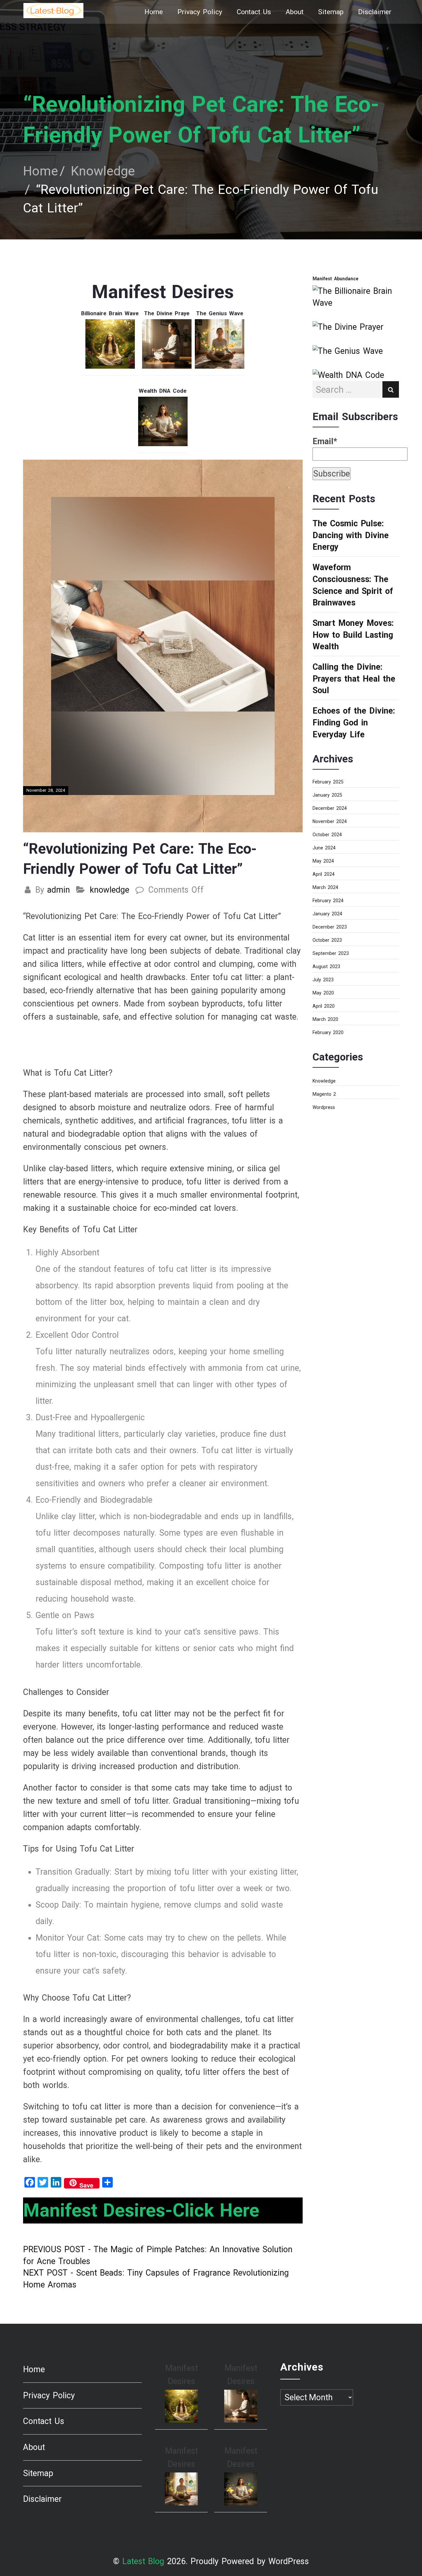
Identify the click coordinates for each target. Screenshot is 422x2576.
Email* (325, 441)
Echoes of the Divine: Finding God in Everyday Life (354, 722)
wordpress (324, 1107)
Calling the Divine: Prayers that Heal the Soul (354, 679)
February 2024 (328, 901)
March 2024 (325, 887)
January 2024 (327, 914)
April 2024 (324, 874)
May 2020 (323, 993)
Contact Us (254, 12)
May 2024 (323, 861)
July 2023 (323, 980)
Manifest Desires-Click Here (141, 2210)
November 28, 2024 (46, 790)
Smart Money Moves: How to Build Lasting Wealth (353, 635)
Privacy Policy (200, 12)
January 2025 (327, 795)
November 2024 (330, 821)
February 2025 (328, 782)
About (295, 12)
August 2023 (326, 966)
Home (154, 12)
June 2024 (324, 848)
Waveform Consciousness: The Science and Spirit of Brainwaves (353, 585)
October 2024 (327, 835)
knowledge (109, 890)
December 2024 (330, 808)
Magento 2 (324, 1094)
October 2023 (327, 940)
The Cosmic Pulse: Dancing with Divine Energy (351, 535)
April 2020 (324, 1006)
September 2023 (331, 953)
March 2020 (325, 1019)
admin (59, 890)
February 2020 (328, 1032)
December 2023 (330, 927)
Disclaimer (375, 12)
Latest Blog (143, 2561)
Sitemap (331, 12)
